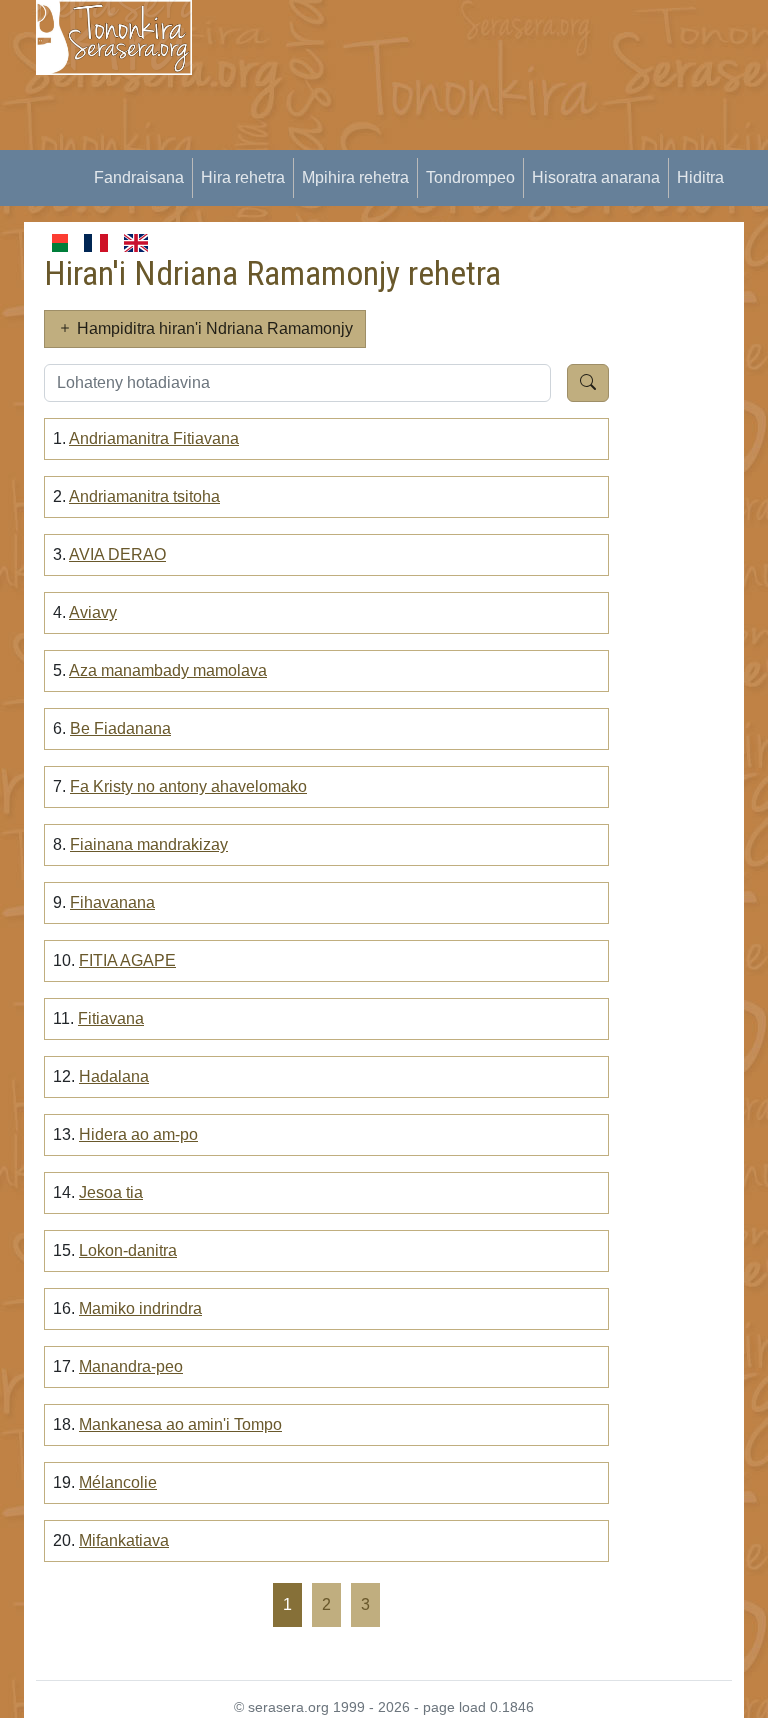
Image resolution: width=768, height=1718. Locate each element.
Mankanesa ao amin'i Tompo (180, 1424)
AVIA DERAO (117, 554)
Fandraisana (139, 177)
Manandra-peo (131, 1366)
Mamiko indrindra (140, 1308)
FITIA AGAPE (127, 960)
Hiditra (700, 177)
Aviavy (93, 612)
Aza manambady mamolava (168, 670)
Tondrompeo (470, 177)
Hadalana (114, 1076)
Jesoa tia (111, 1192)
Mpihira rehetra (355, 177)
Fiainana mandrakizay (149, 844)
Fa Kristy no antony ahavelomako (188, 786)
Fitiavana (111, 1018)
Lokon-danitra (128, 1250)
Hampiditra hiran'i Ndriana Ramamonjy (213, 328)
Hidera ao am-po (138, 1134)
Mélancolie (118, 1482)
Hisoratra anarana (596, 177)
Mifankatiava (124, 1540)
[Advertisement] (492, 140)
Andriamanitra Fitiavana (154, 438)
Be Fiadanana (120, 728)
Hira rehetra (243, 177)
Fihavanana (112, 902)
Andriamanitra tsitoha (144, 496)
